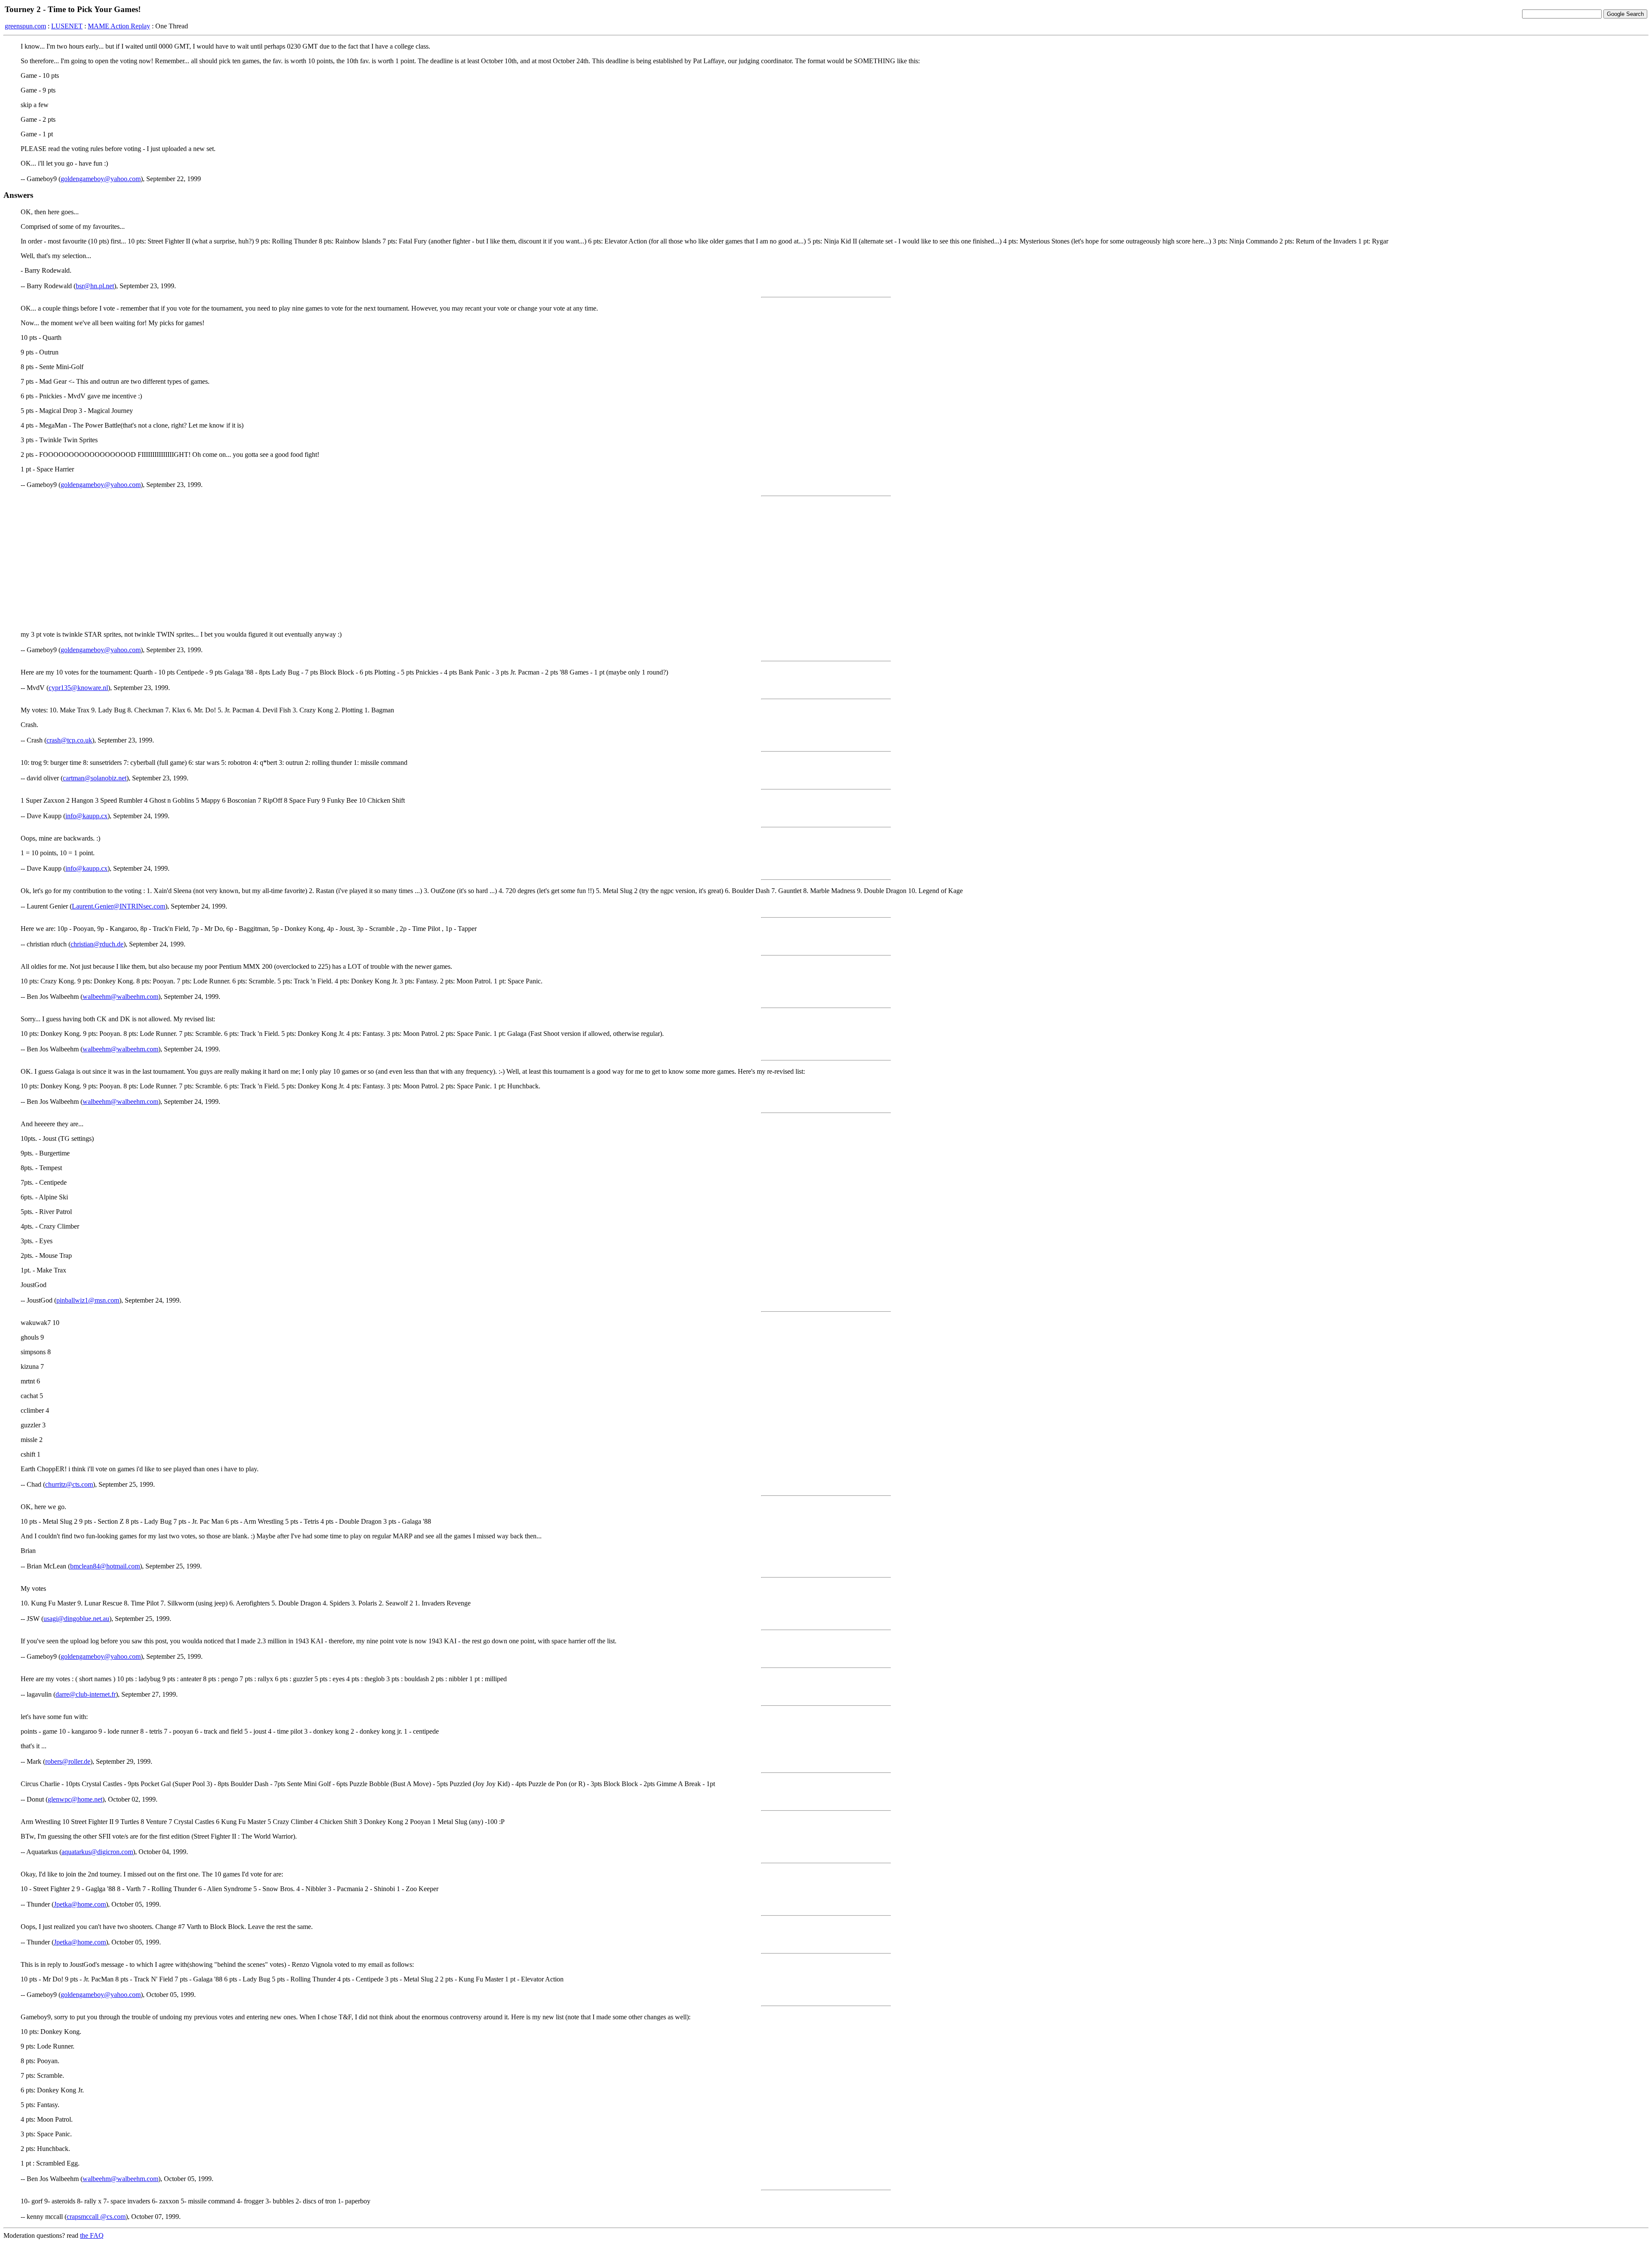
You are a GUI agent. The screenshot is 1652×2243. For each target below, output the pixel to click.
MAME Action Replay (119, 26)
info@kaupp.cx (86, 816)
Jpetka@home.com (80, 1904)
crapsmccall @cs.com (96, 2217)
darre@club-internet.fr (86, 1694)
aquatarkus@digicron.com (97, 1852)
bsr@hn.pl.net (95, 286)
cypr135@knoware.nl (78, 688)
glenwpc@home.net (75, 1799)
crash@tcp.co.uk (69, 740)
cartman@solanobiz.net (95, 778)
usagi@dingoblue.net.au (76, 1619)
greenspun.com (25, 26)
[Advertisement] (826, 564)
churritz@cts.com (69, 1484)
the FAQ (92, 2235)
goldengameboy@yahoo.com (101, 179)
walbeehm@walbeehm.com (120, 997)
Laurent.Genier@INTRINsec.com (119, 906)
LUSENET (67, 26)
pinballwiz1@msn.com (88, 1300)
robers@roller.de (68, 1761)
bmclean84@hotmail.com (105, 1566)
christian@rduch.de (97, 944)
